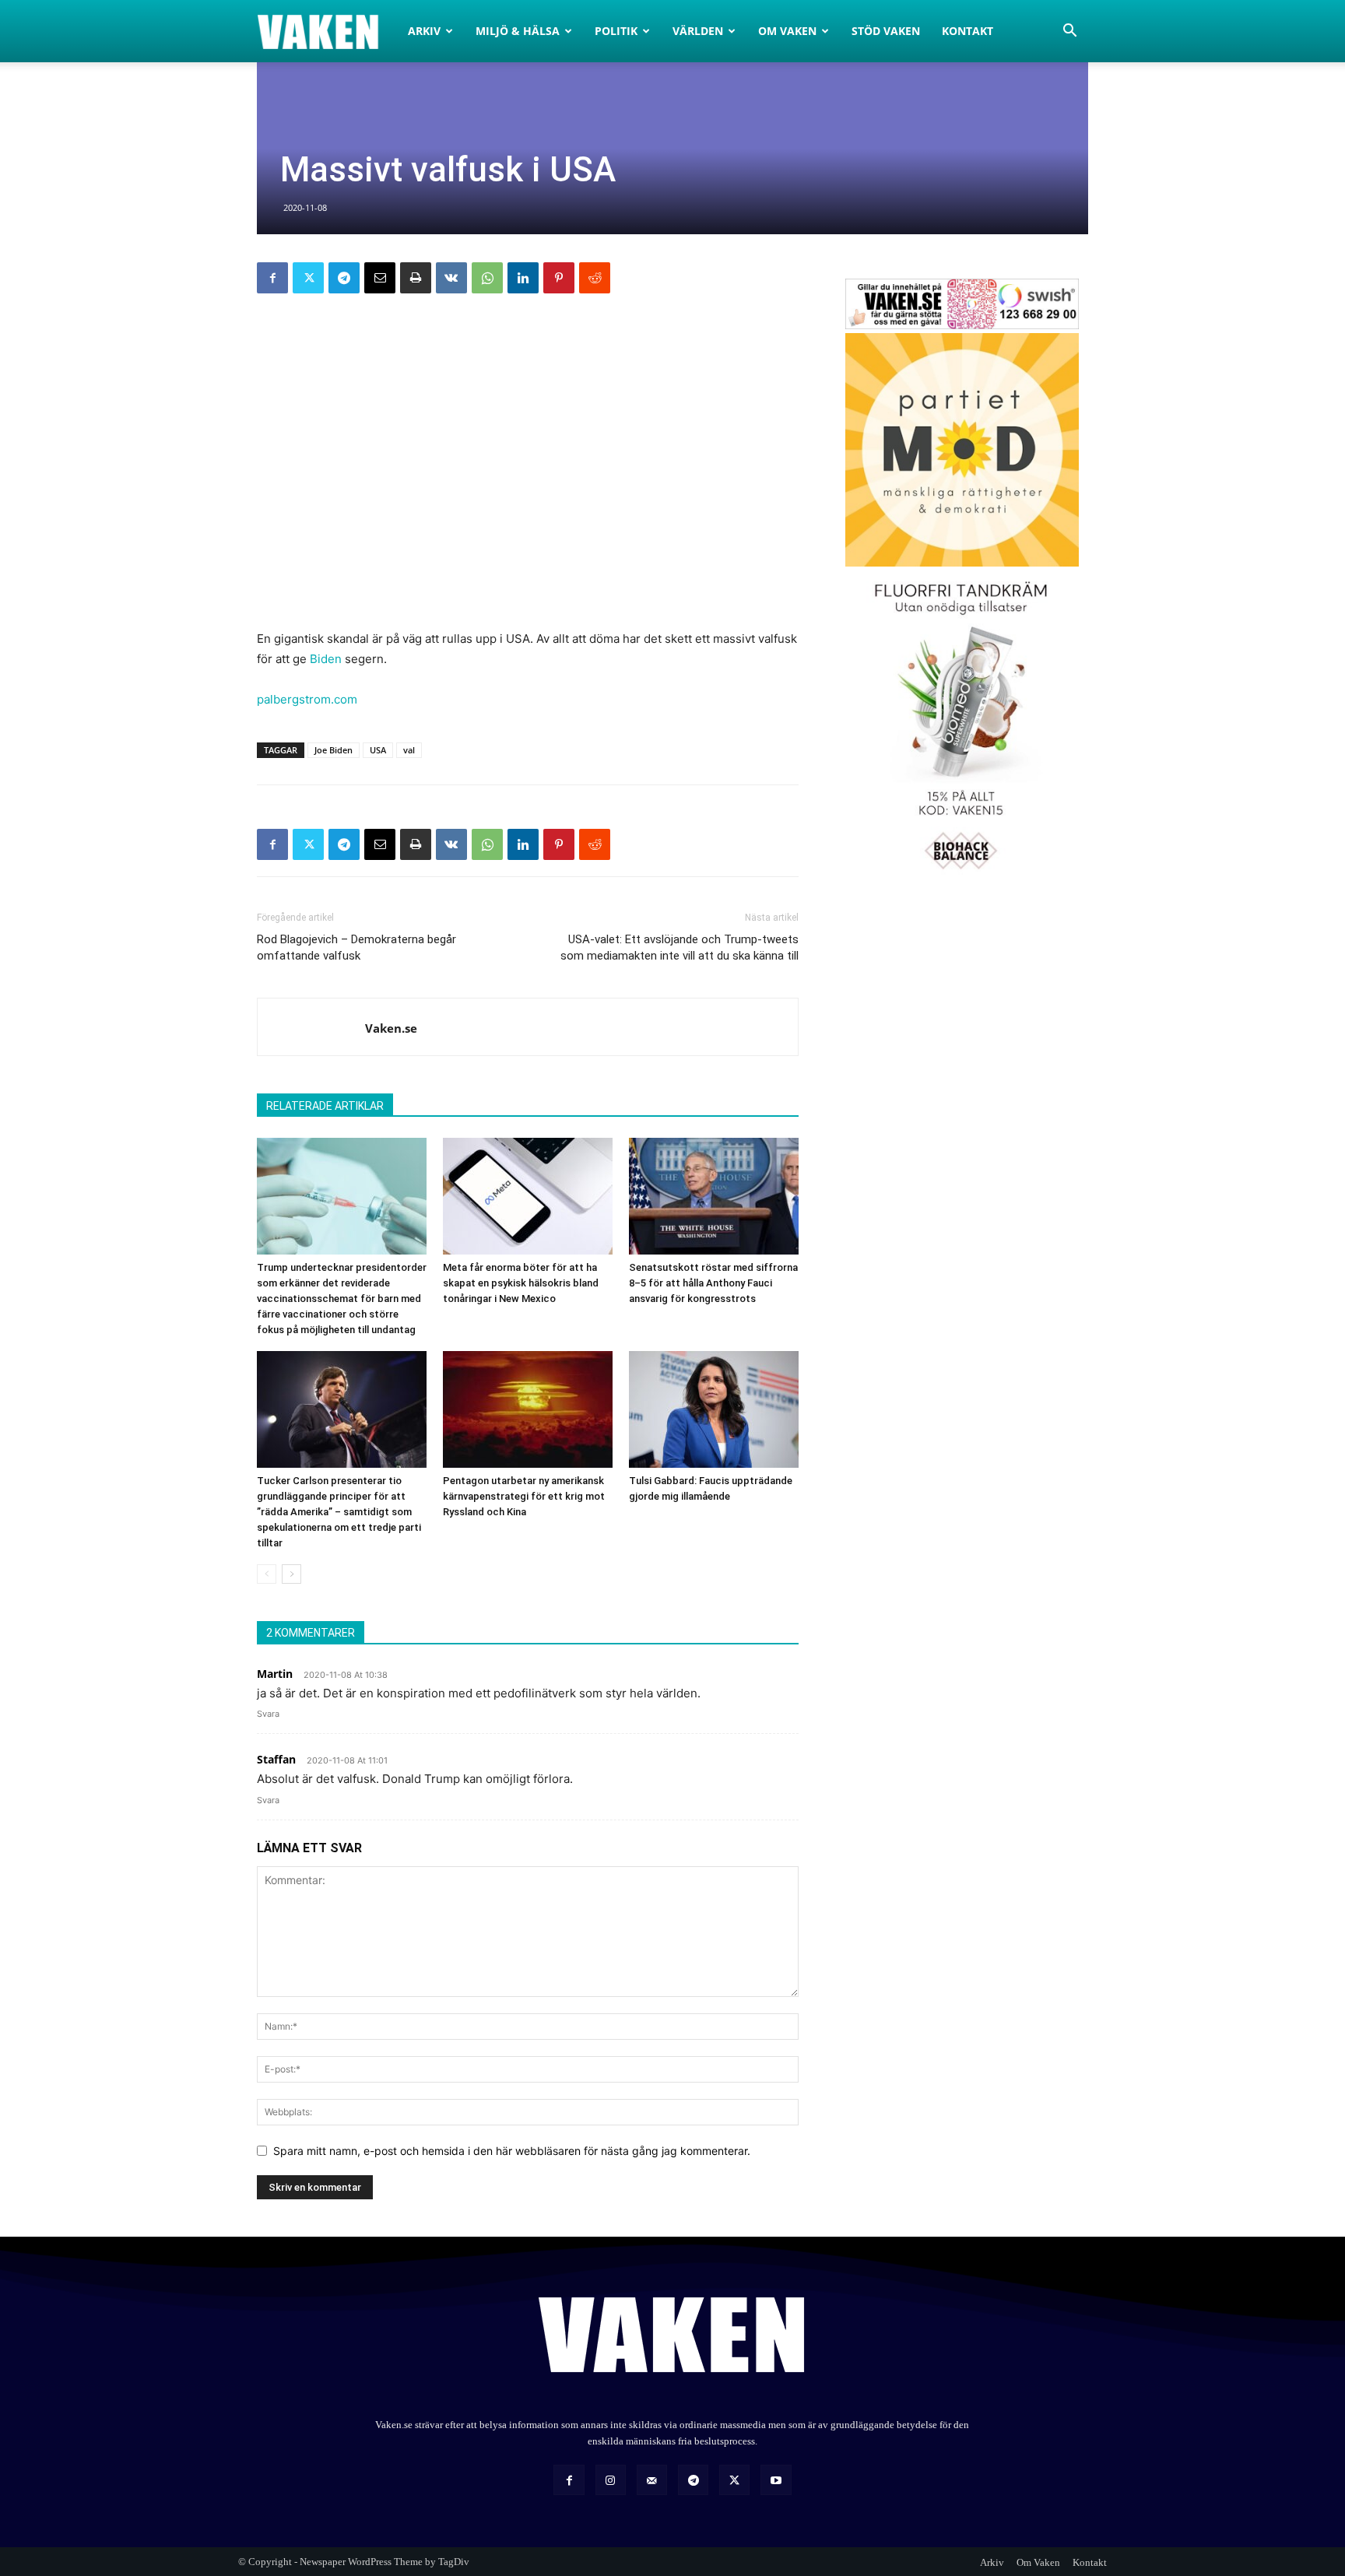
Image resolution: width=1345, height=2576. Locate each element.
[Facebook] (272, 278)
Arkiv (424, 31)
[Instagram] (611, 2480)
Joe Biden (334, 750)
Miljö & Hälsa (518, 31)
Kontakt (967, 31)
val (409, 750)
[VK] (451, 278)
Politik (616, 31)
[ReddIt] (595, 278)
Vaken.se (391, 1028)
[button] (1069, 32)
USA (378, 750)
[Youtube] (776, 2480)
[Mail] (652, 2480)
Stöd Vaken (886, 31)
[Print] (416, 278)
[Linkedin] (523, 278)
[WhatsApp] (487, 278)
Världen (698, 31)
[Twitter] (308, 278)
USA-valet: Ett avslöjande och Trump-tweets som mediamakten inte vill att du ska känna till (680, 948)
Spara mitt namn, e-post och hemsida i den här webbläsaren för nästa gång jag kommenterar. (512, 2151)
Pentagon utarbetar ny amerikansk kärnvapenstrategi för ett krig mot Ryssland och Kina (524, 1496)
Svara (268, 1714)
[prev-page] (267, 1574)
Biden (326, 659)
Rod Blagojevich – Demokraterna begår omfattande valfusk (356, 948)
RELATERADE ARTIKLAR (325, 1106)
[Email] (380, 278)
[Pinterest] (559, 278)
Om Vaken (787, 31)
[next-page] (291, 1574)
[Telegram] (344, 278)
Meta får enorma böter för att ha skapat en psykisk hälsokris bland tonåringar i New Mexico (521, 1283)
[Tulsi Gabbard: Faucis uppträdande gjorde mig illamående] (714, 1409)
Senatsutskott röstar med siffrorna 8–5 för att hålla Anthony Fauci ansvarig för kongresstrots (713, 1283)
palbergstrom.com (307, 699)
